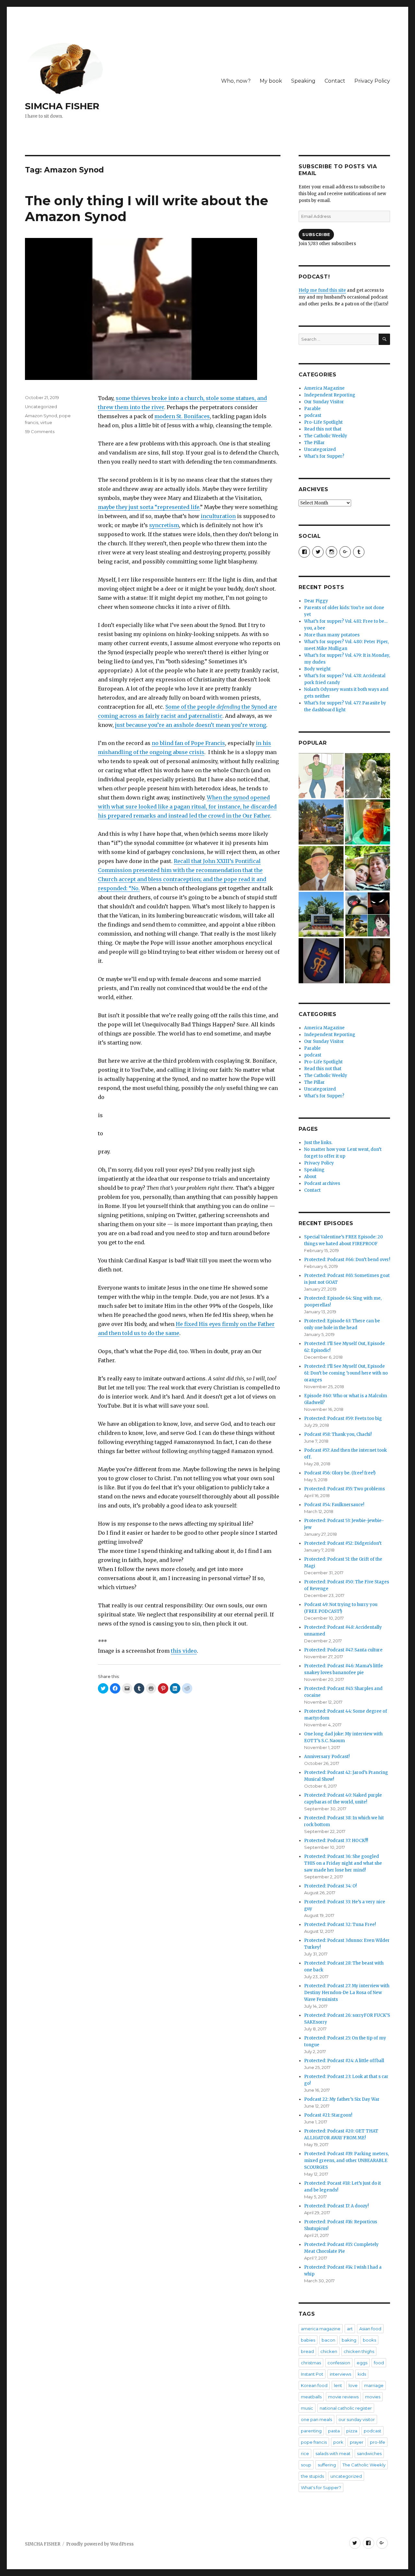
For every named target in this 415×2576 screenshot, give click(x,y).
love (353, 2385)
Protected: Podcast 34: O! (330, 1886)
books (369, 2340)
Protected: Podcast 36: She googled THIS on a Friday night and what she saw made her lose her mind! (343, 1863)
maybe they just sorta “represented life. (149, 507)
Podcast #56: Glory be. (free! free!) (340, 1473)
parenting (311, 2431)
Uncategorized (41, 407)
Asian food (370, 2329)
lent (338, 2385)
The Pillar (314, 443)
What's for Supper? (324, 456)
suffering (327, 2465)
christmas (311, 2363)
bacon (328, 2340)
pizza (352, 2431)
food (379, 2363)
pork (338, 2442)
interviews (340, 2374)
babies (308, 2340)
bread (307, 2351)
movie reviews (343, 2397)
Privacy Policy (372, 81)
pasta (334, 2431)
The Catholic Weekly (326, 436)
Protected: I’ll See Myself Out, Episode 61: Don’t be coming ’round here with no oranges (346, 1373)
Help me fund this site (322, 290)
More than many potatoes (332, 635)
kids (362, 2374)
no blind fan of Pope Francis (188, 743)
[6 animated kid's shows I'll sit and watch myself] (368, 914)
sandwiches (369, 2453)
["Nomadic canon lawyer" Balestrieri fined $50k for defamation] (321, 868)
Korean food (314, 2385)
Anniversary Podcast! (327, 1757)
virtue (46, 422)
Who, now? (236, 81)
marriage (374, 2385)
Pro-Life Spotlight (323, 422)
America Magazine (324, 388)
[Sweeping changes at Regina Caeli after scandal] (321, 961)
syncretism (164, 525)
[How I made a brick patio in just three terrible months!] (321, 822)
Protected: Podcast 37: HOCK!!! (336, 1841)
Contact (335, 81)
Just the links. (318, 1143)
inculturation (218, 516)
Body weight (317, 669)
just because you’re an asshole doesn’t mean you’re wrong (191, 725)
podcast (313, 415)
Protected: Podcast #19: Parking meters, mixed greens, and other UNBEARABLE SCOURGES (346, 2161)
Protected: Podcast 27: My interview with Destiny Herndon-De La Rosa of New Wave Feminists (347, 1993)
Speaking (303, 81)
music (307, 2408)
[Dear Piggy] (368, 776)
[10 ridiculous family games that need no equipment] (321, 776)
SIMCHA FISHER (62, 106)
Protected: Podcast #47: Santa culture (343, 1650)
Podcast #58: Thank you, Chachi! (338, 1434)
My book (271, 81)
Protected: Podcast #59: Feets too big (343, 1418)
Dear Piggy (316, 601)
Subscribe (316, 234)
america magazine (321, 2329)
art (350, 2329)
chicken (329, 2351)
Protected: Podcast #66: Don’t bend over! (347, 1260)
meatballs (311, 2397)
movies (373, 2397)
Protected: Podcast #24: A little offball (344, 2061)
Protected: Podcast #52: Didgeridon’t (343, 1543)
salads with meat (333, 2453)
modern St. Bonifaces (182, 416)
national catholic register (346, 2408)
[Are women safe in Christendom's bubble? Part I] (321, 914)
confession (339, 2363)
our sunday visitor (357, 2419)
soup (306, 2465)
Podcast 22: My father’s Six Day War (342, 2099)
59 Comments (40, 431)
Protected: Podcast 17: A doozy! (336, 2206)
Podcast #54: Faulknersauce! (334, 1505)
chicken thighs (359, 2351)
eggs (362, 2363)
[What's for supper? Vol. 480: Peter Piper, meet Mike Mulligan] (368, 822)
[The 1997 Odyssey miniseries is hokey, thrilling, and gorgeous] (368, 961)
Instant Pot (312, 2374)
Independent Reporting (330, 395)
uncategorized (346, 2476)
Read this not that (323, 429)
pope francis (314, 2442)
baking (349, 2340)
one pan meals (316, 2419)
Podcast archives (322, 1183)
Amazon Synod (41, 416)
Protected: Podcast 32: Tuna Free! (340, 1925)
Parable (312, 409)
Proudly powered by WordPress (100, 2544)
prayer (357, 2442)
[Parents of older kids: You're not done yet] (368, 868)
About (310, 1177)
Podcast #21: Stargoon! (328, 2115)
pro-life (378, 2442)
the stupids (312, 2476)
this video (184, 1651)
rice (305, 2453)
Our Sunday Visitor (324, 402)
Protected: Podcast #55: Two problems (344, 1489)
